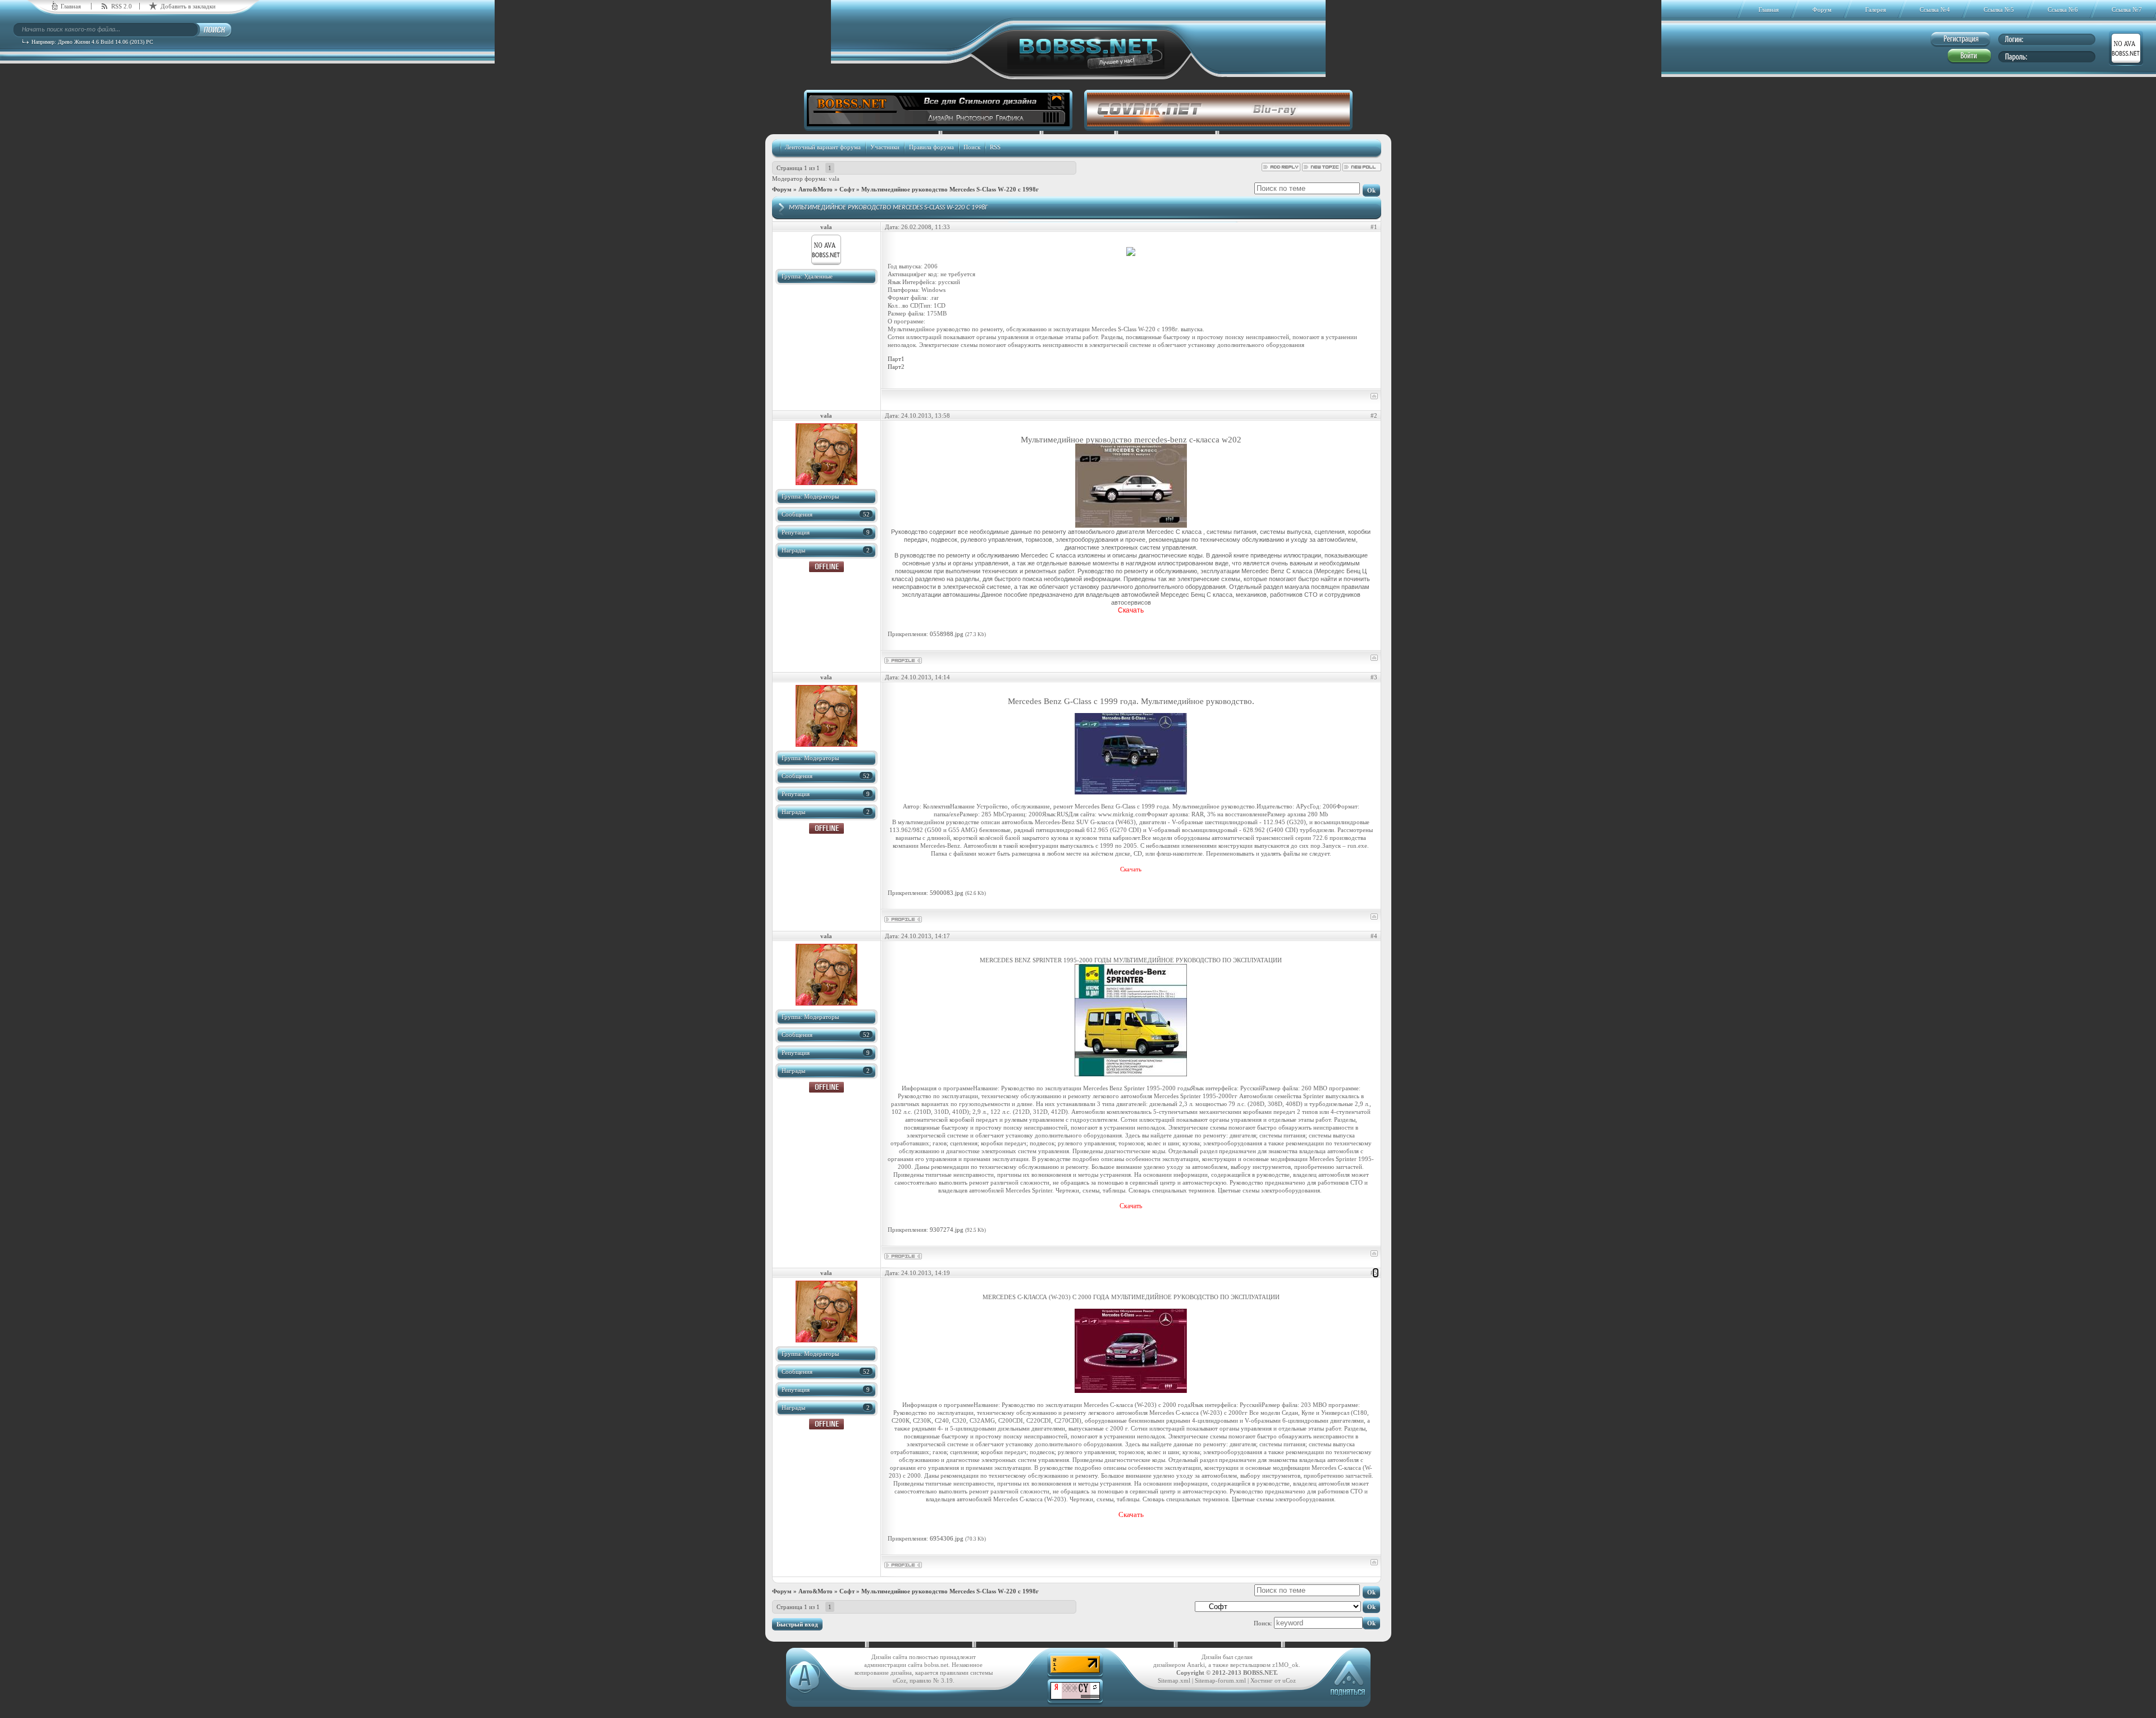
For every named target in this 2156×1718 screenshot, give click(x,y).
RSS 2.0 (122, 6)
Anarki (1196, 1665)
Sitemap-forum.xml (1220, 1680)
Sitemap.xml (1174, 1680)
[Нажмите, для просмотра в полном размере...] (1131, 525)
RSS (995, 147)
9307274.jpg (947, 1230)
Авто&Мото (816, 189)
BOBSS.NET (1260, 1673)
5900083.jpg (947, 893)
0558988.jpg (947, 634)
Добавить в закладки (188, 6)
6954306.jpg (947, 1538)
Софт (847, 189)
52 (866, 514)
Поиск (972, 147)
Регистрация (1960, 40)
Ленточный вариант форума (823, 147)
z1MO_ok (1285, 1665)
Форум (782, 189)
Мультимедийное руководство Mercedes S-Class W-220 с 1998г (950, 189)
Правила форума (931, 147)
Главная (71, 6)
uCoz (1289, 1680)
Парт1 (896, 359)
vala (834, 179)
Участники (885, 147)
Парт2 (896, 367)
